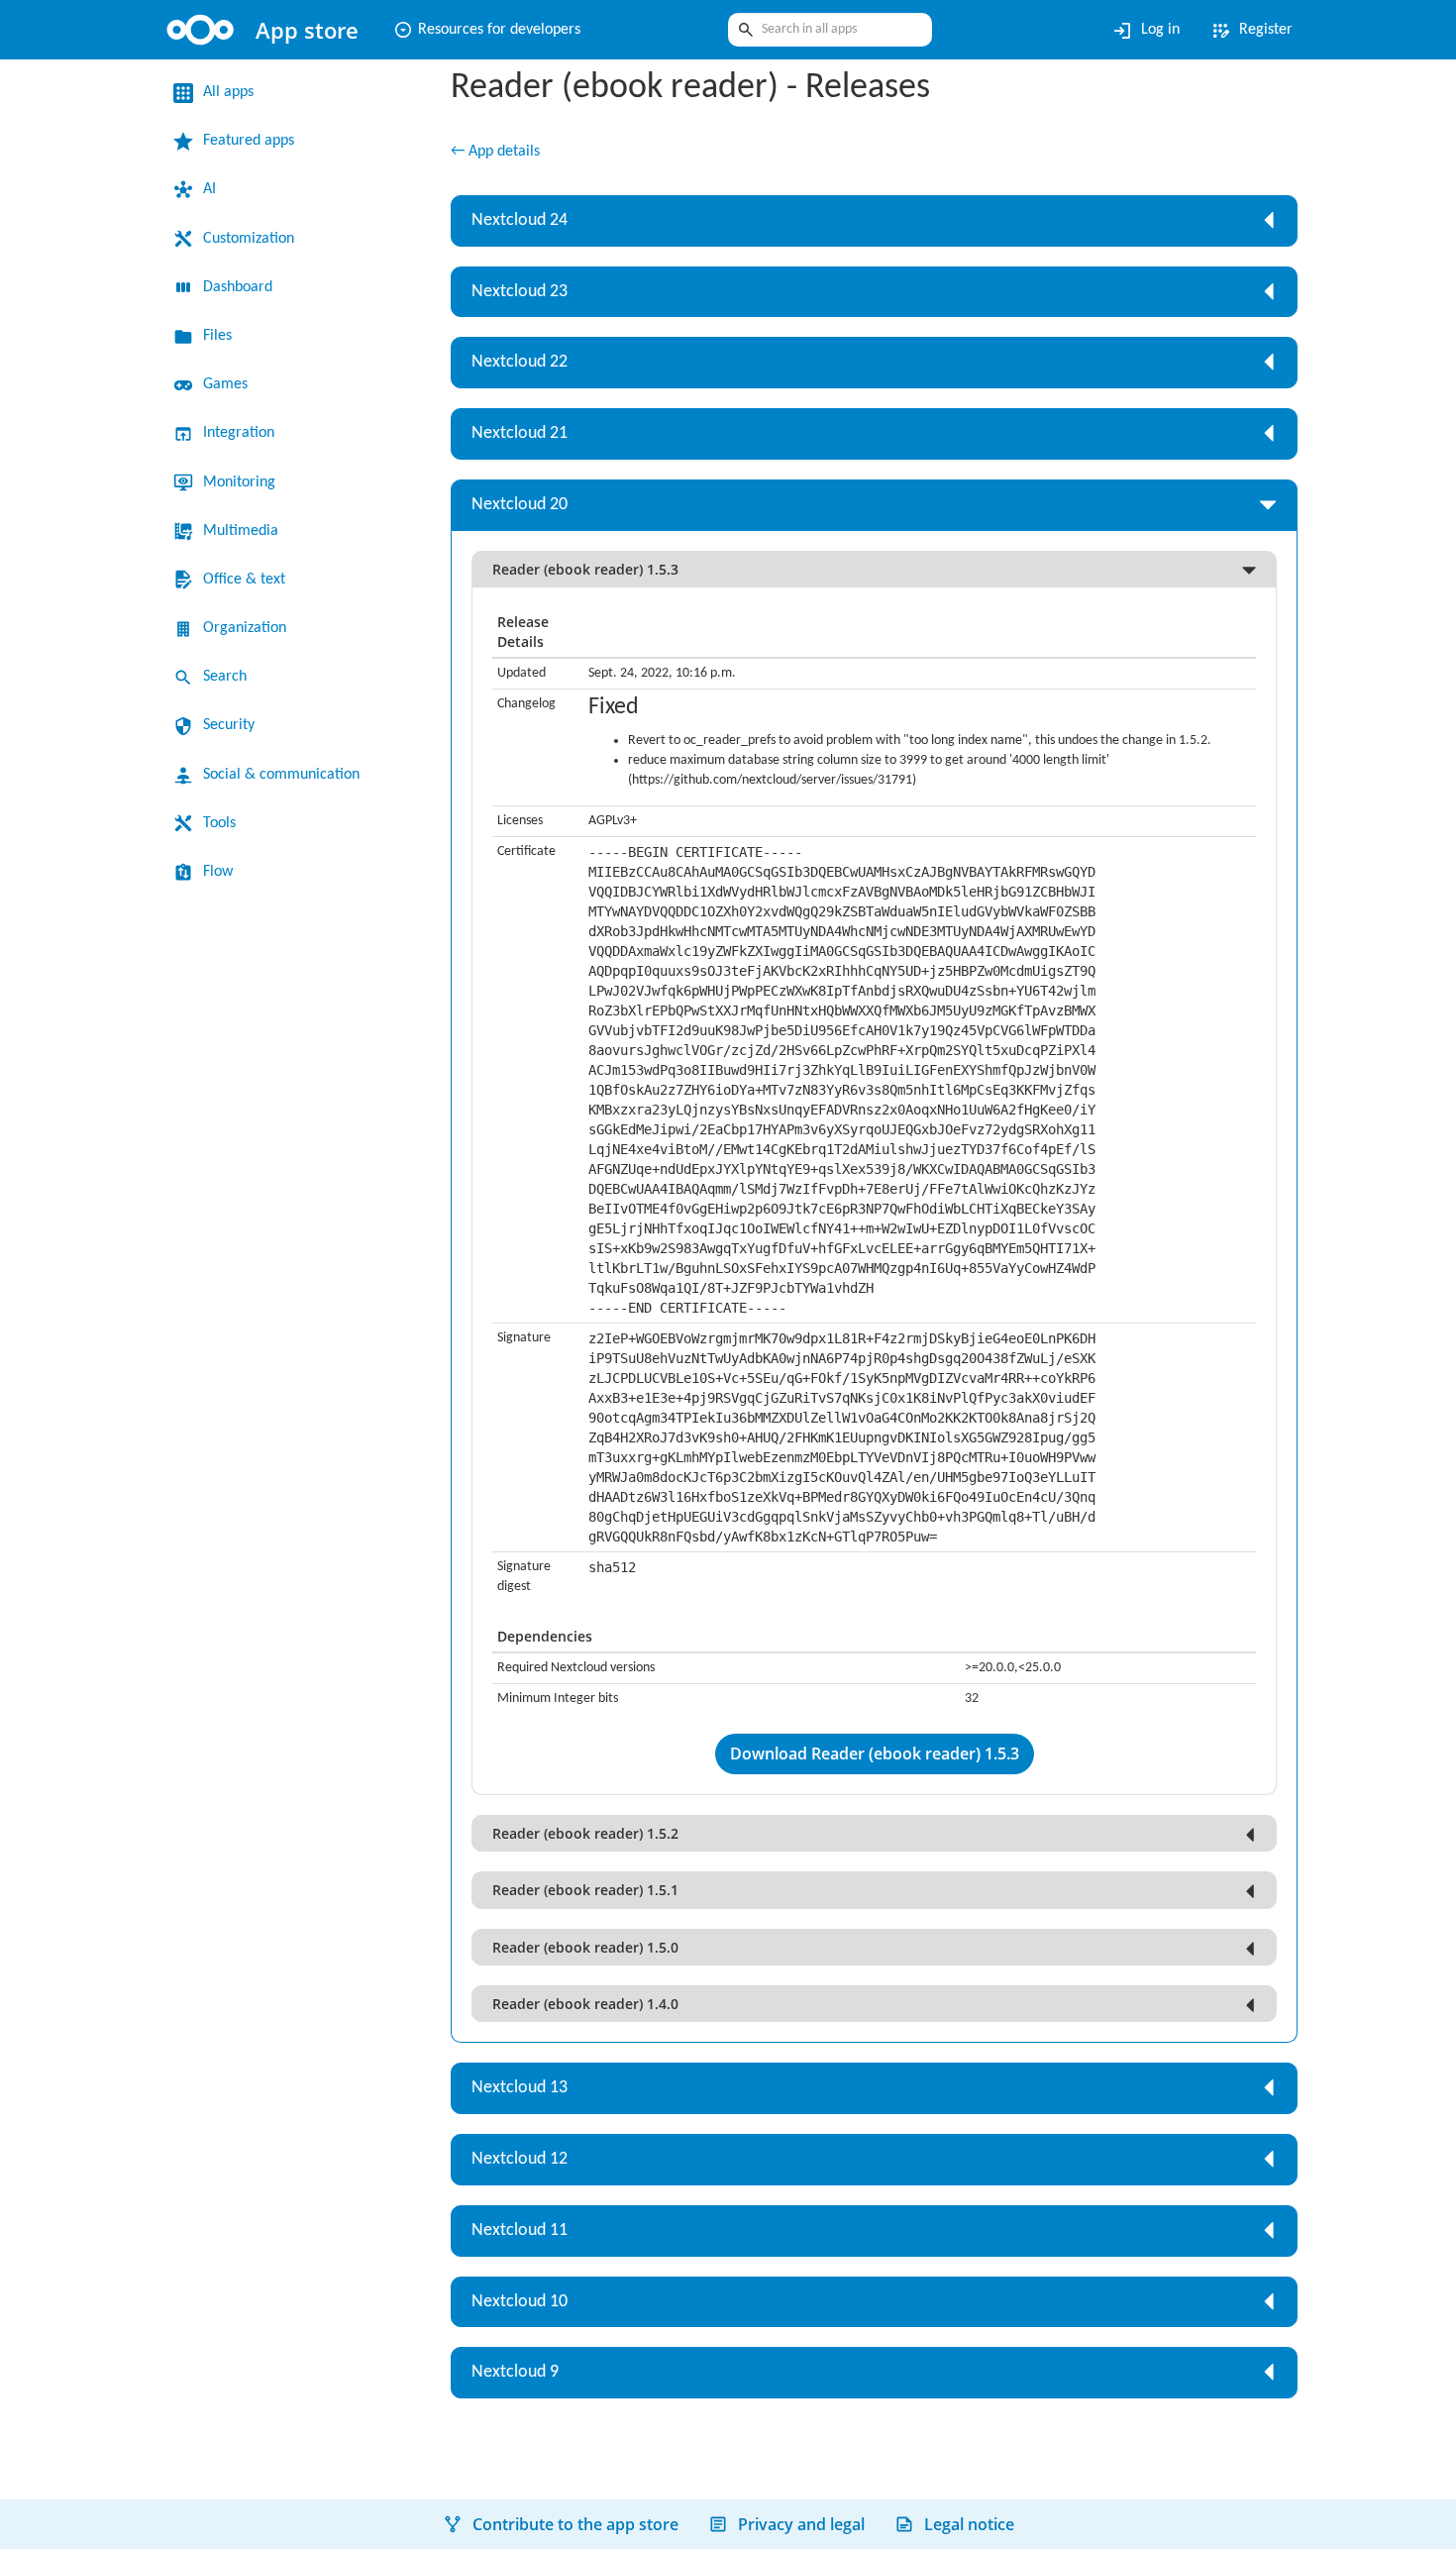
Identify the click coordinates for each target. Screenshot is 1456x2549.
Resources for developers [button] (501, 30)
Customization (257, 239)
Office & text (249, 580)
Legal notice (969, 2524)
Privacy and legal (801, 2524)
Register (1247, 31)
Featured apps (257, 141)
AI (210, 189)
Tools (222, 823)
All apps (232, 92)
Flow (220, 872)
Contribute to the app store (575, 2524)
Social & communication (294, 775)
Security (233, 725)
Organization (251, 628)
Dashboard (245, 287)
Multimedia (245, 531)
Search (229, 677)
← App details (501, 153)
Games (229, 384)
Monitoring (245, 482)
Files (219, 336)
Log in (1135, 31)
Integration (245, 433)
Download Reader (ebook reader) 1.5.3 (875, 1774)
